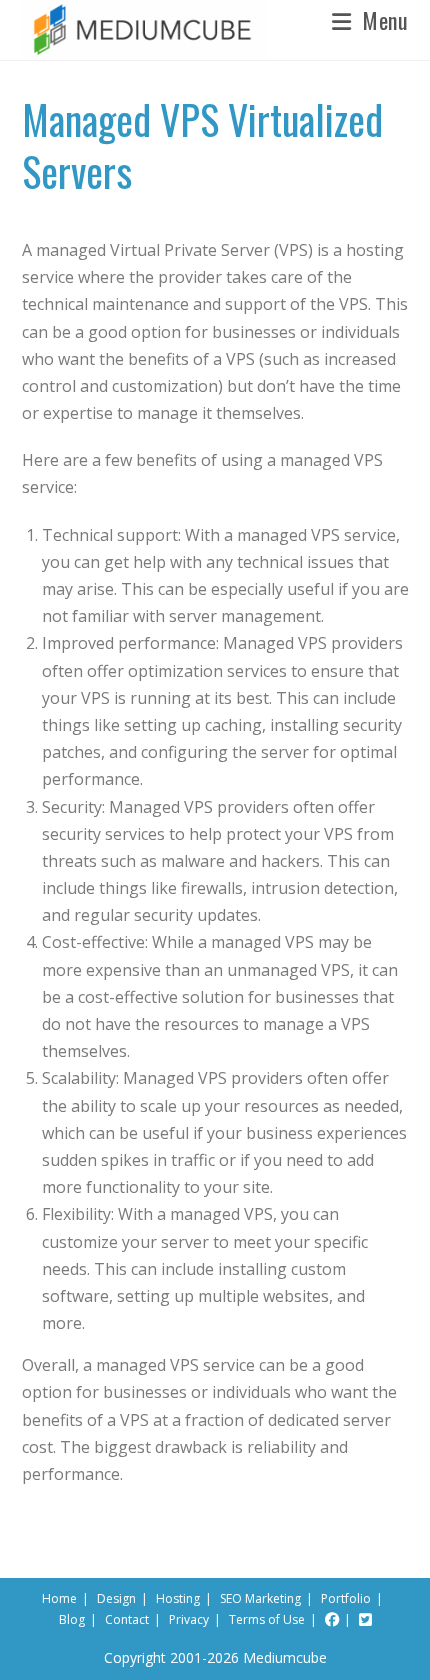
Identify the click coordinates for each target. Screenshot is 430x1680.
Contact (127, 1619)
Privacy (189, 1619)
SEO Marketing (260, 1598)
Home (59, 1598)
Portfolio (346, 1598)
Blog (72, 1619)
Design (116, 1598)
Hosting (178, 1598)
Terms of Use (267, 1619)
